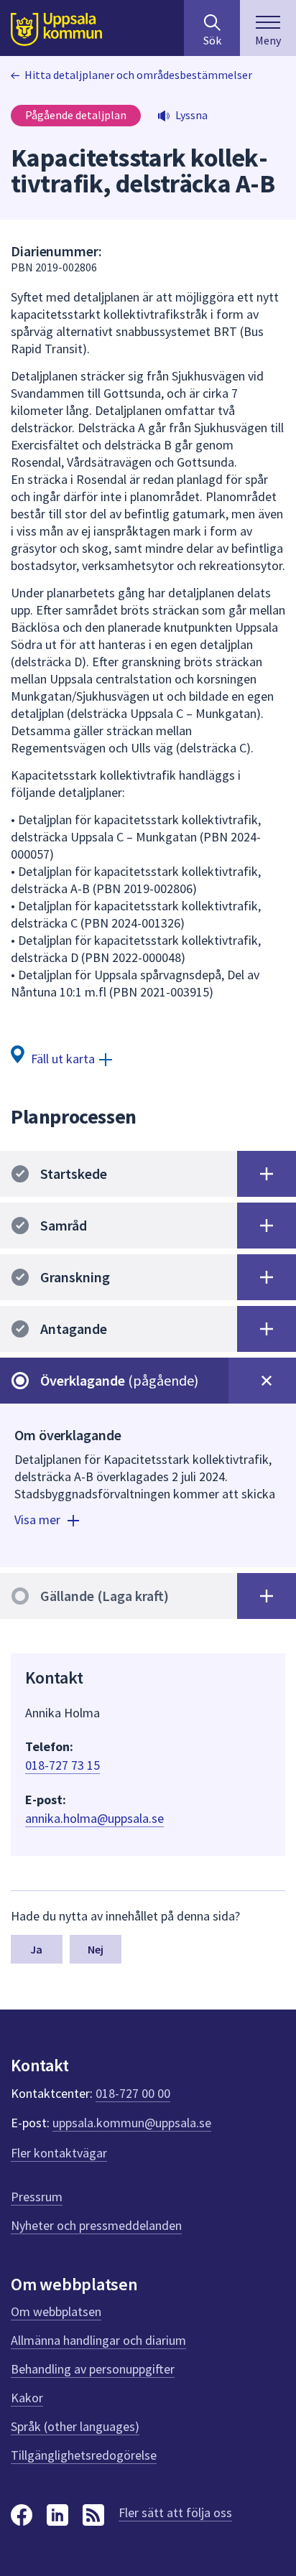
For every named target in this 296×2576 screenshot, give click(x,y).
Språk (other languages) (75, 2426)
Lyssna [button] (191, 115)
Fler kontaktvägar (59, 2153)
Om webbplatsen (56, 2311)
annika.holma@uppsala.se (94, 1818)
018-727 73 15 (63, 1765)
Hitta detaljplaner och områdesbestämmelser (138, 75)
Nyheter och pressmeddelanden (96, 2225)
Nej (96, 1949)
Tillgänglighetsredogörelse (84, 2455)
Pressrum (37, 2197)
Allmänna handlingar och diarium (98, 2340)
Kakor (27, 2398)
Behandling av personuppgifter (93, 2369)
